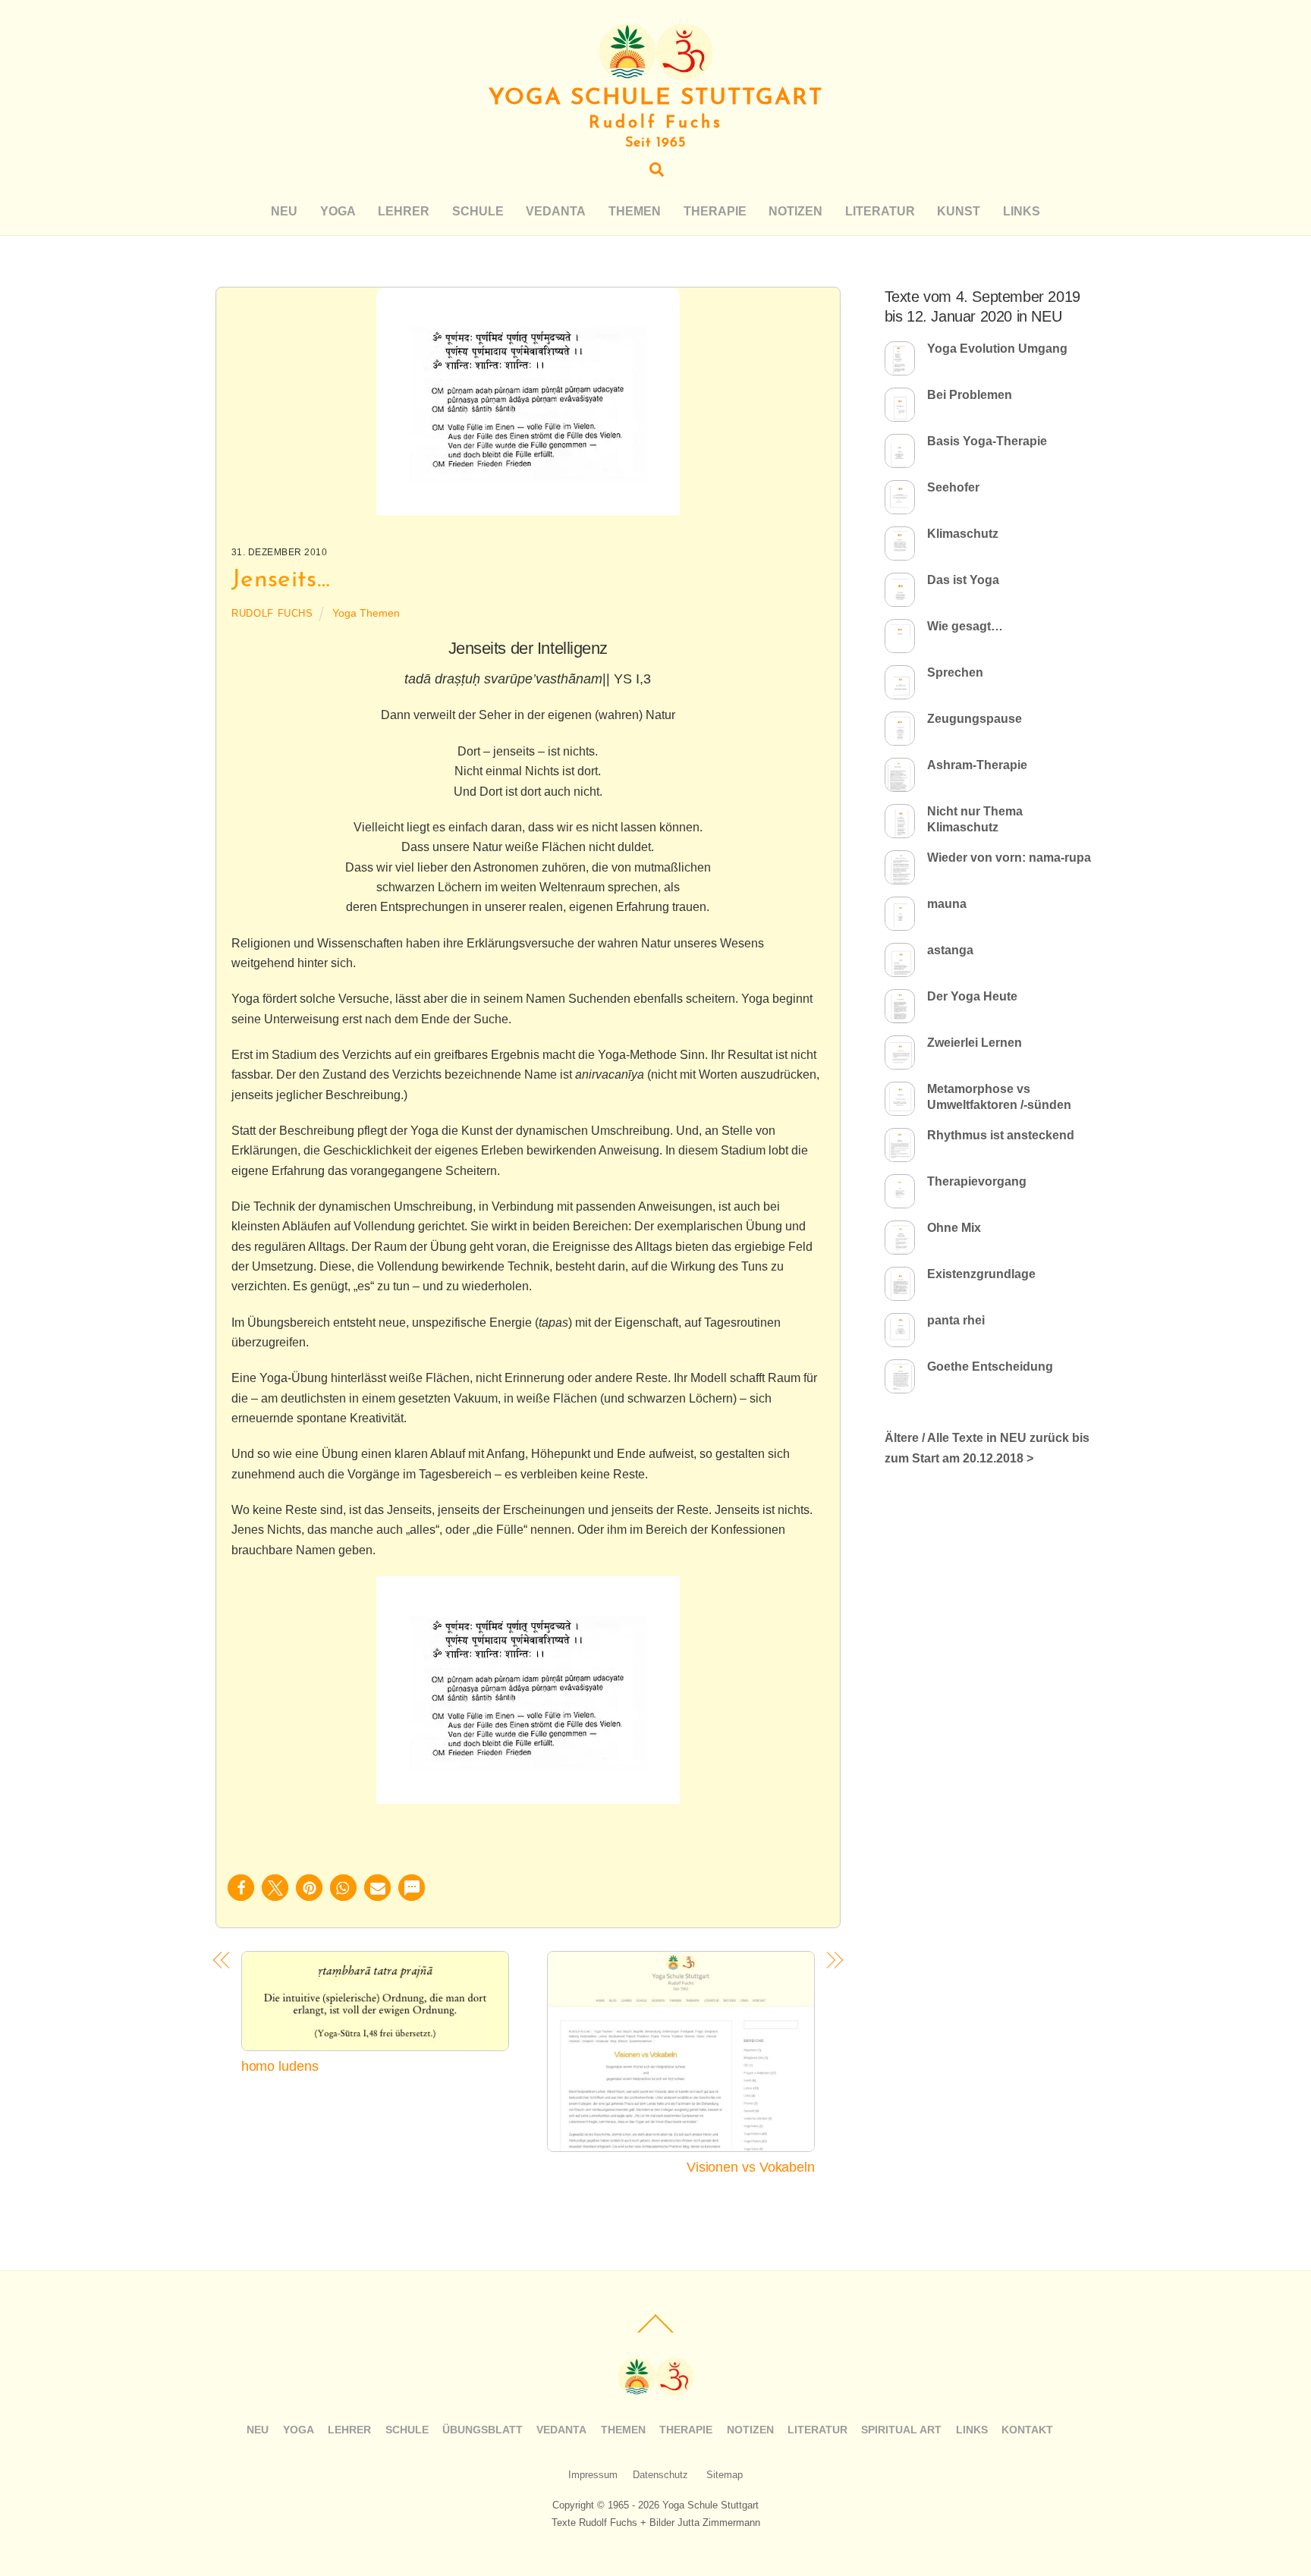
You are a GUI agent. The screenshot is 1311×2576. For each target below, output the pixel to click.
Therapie (715, 211)
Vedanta (556, 211)
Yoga (338, 211)
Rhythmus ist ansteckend (1001, 1135)
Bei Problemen (970, 395)
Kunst (959, 211)
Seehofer (953, 487)
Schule (478, 211)
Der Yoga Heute (972, 996)
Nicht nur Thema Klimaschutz (975, 819)
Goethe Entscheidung (990, 1367)
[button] (241, 1888)
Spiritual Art (901, 2430)
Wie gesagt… (965, 626)
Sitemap (725, 2475)
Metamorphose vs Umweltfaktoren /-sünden (999, 1097)
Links (1022, 211)
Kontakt (1027, 2430)
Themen (635, 211)
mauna (947, 904)
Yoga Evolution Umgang (997, 349)
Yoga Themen (366, 613)
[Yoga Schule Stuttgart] (655, 74)
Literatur (880, 211)
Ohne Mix (954, 1228)
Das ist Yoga (963, 580)
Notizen (795, 211)
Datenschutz (660, 2475)
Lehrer (404, 211)
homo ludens (280, 2066)
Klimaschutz (963, 534)
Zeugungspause (975, 719)
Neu (284, 211)
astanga (950, 950)
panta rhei (956, 1320)
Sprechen (955, 672)
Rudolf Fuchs (272, 613)
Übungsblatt (483, 2430)
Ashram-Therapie (977, 765)
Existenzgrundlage (981, 1274)
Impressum (593, 2475)
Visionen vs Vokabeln (751, 2167)
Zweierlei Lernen (975, 1043)
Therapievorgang (977, 1181)
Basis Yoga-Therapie (987, 441)
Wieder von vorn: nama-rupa (1009, 858)
